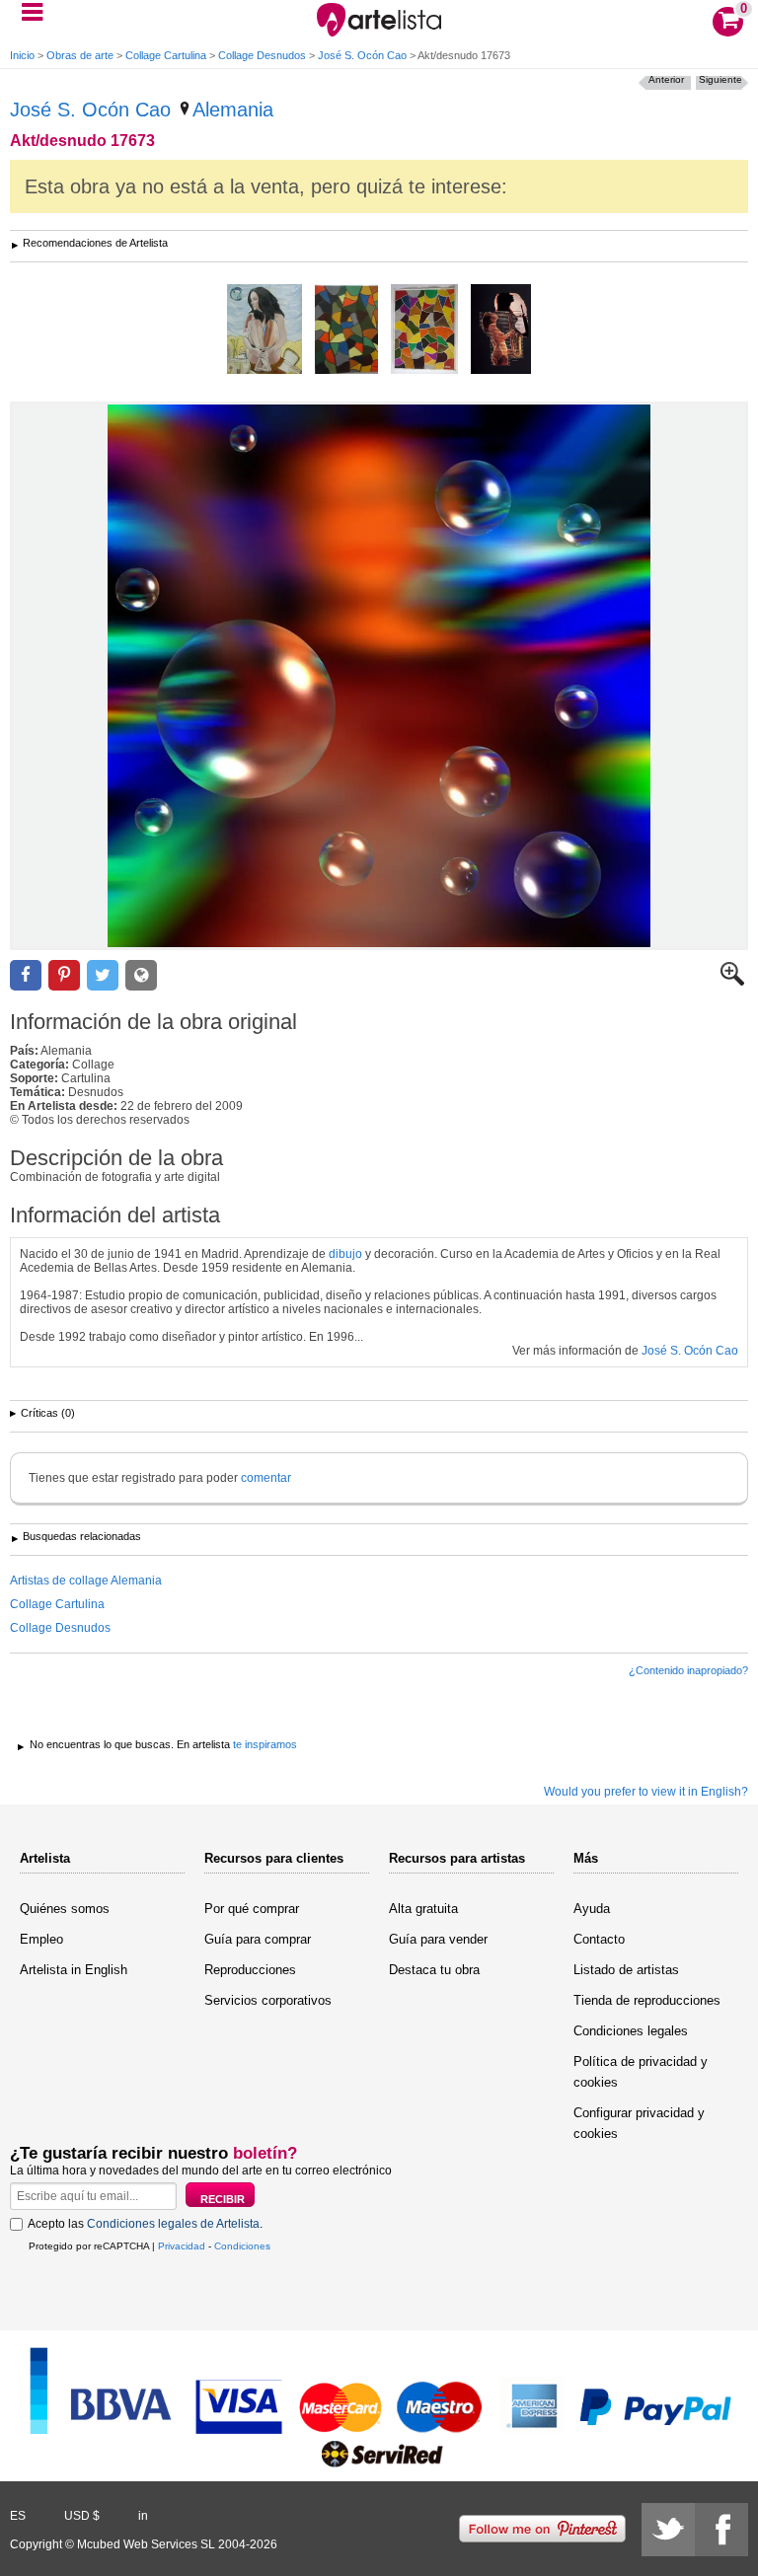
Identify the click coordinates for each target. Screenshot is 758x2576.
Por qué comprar (252, 1909)
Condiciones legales (631, 2031)
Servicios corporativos (268, 2000)
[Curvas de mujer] (424, 331)
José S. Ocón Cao (362, 55)
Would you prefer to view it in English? (646, 1792)
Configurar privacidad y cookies (639, 2123)
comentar (266, 1478)
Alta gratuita (423, 1909)
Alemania (233, 110)
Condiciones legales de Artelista (173, 2224)
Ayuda (592, 1909)
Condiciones (242, 2246)
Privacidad (182, 2246)
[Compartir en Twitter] (103, 975)
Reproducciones (250, 1970)
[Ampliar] (732, 982)
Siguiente (720, 79)
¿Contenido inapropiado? (688, 1670)
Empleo (41, 1939)
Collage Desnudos (262, 55)
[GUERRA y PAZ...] (501, 331)
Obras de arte (80, 55)
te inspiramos (265, 1744)
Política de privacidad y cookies (641, 2072)
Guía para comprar (258, 1939)
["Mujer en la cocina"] (265, 331)
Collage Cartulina (166, 55)
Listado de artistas (626, 1970)
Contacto (599, 1939)
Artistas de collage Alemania (86, 1581)
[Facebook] (721, 2530)
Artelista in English (74, 1970)
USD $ (82, 2516)
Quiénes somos (65, 1909)
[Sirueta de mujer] (346, 331)
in (143, 2516)
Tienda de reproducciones (647, 2000)
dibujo (345, 1254)
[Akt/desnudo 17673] (379, 676)
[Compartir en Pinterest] (64, 975)
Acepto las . (145, 2224)
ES (18, 2516)
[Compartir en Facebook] (26, 975)
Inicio (22, 55)
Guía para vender (438, 1939)
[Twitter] (668, 2530)
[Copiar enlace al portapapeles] (141, 975)
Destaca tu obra (434, 1970)
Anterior (666, 79)
